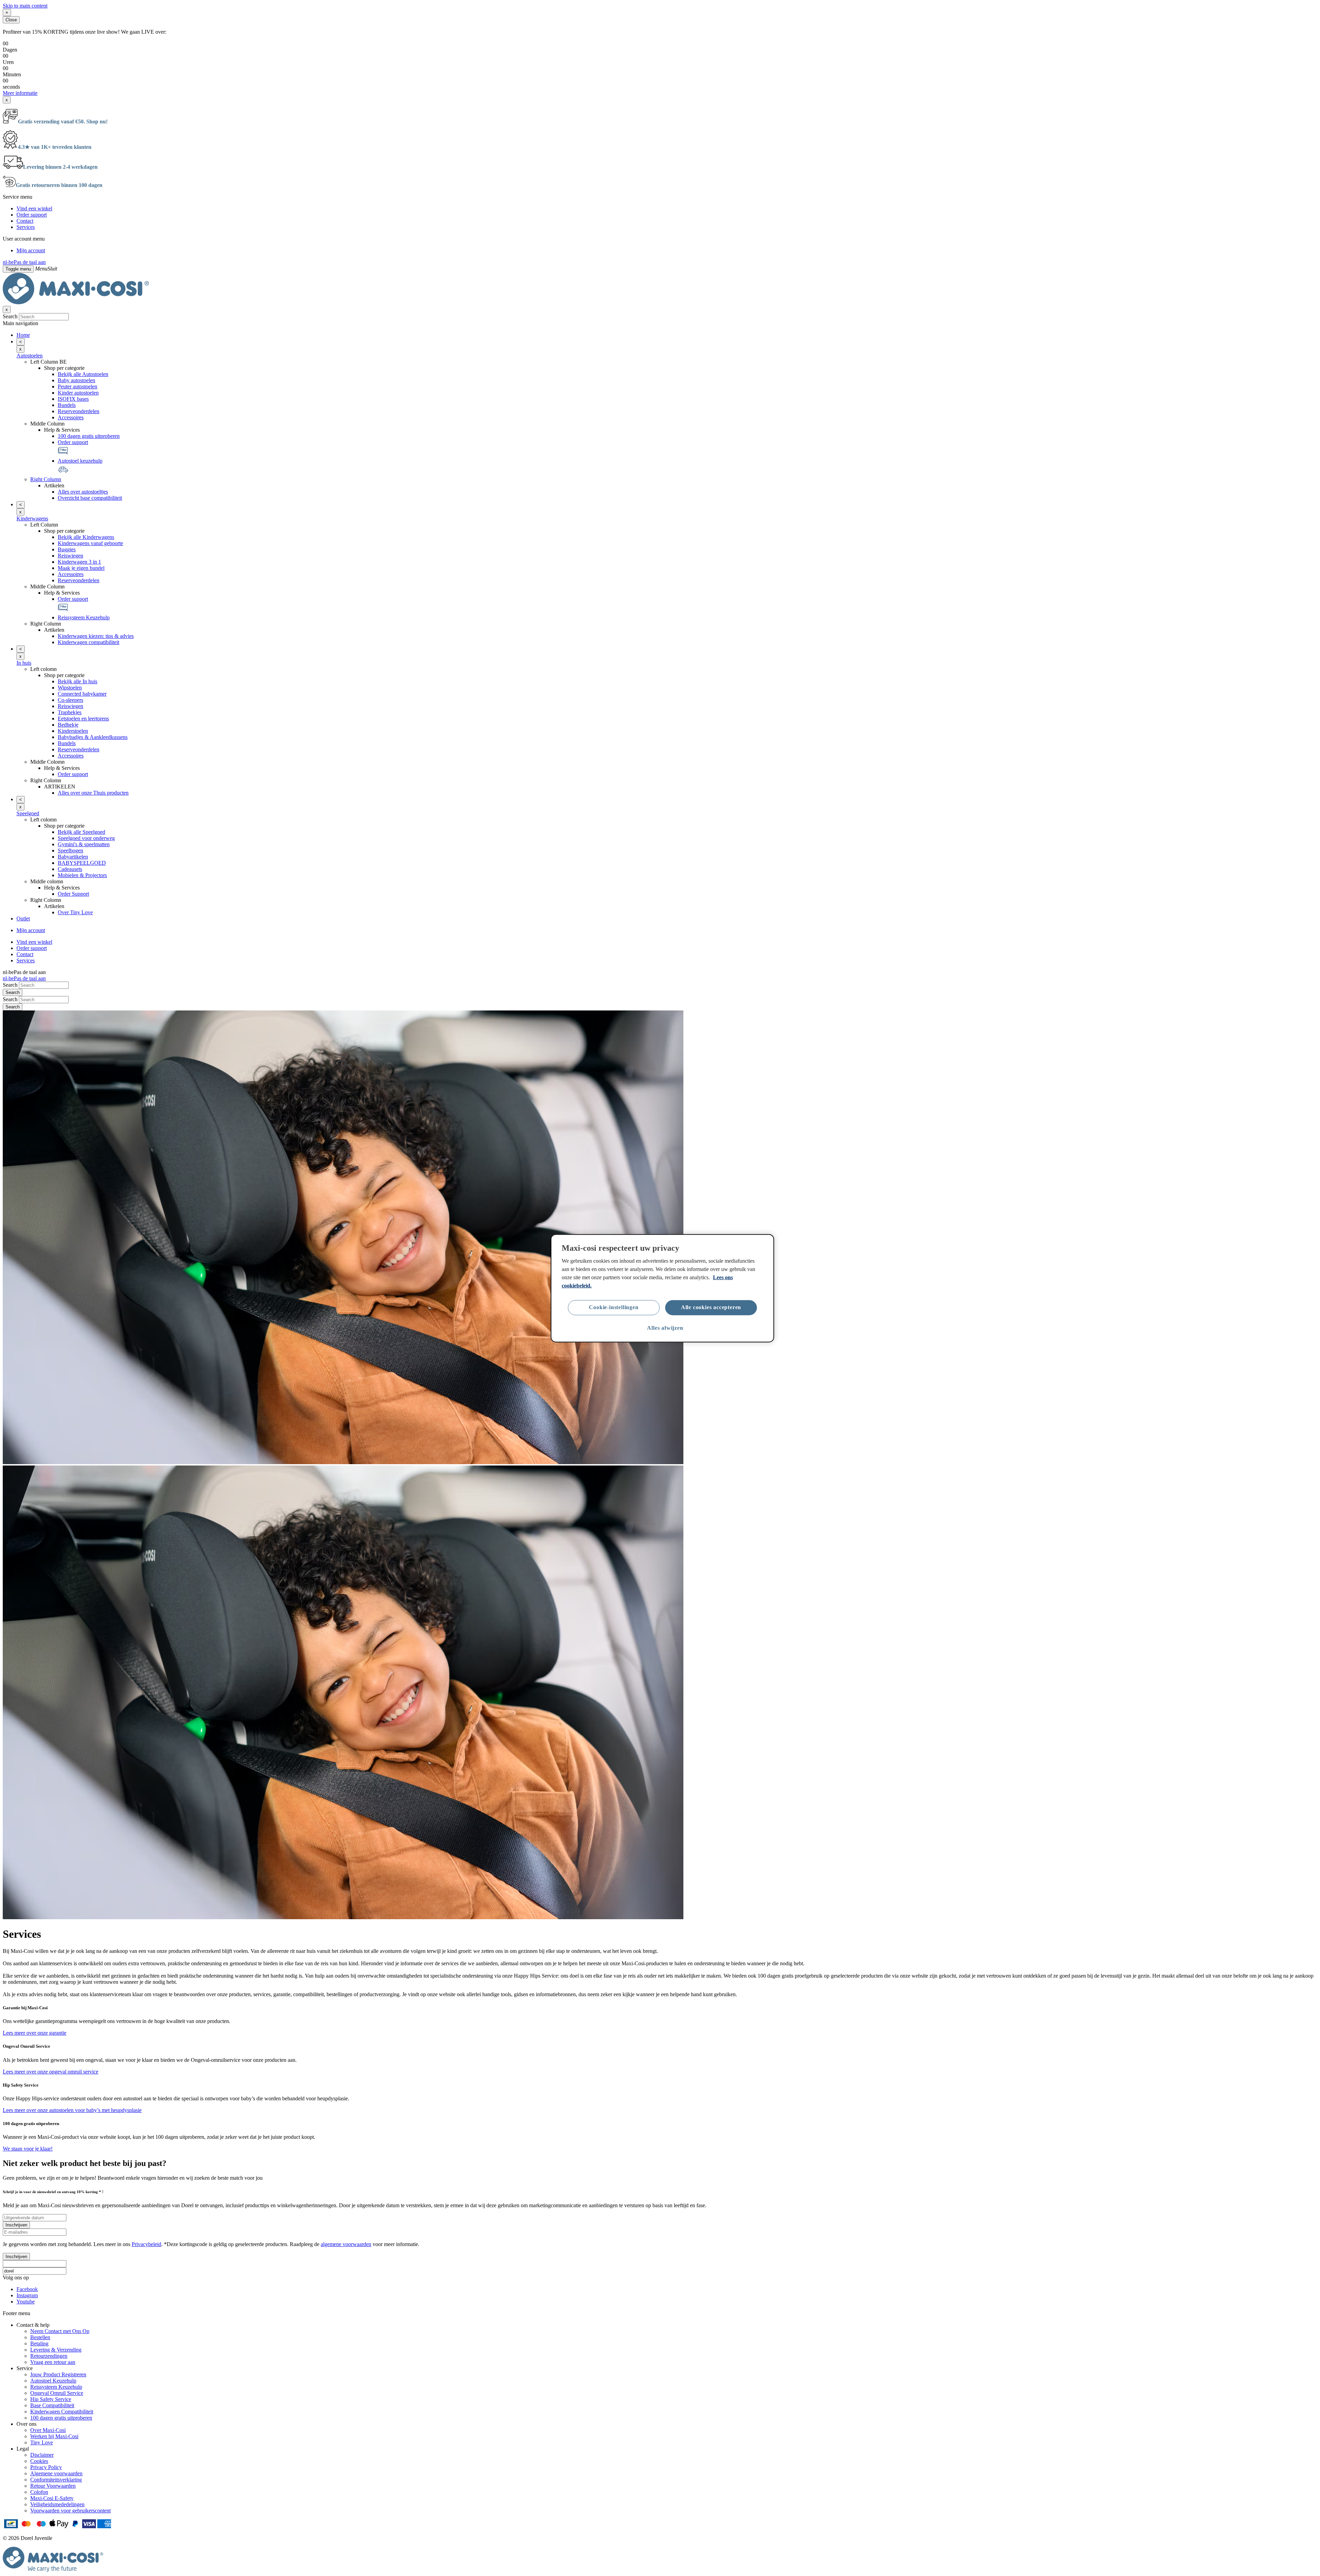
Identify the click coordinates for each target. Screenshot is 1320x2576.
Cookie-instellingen (614, 1307)
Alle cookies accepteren (711, 1307)
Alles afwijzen (665, 1328)
